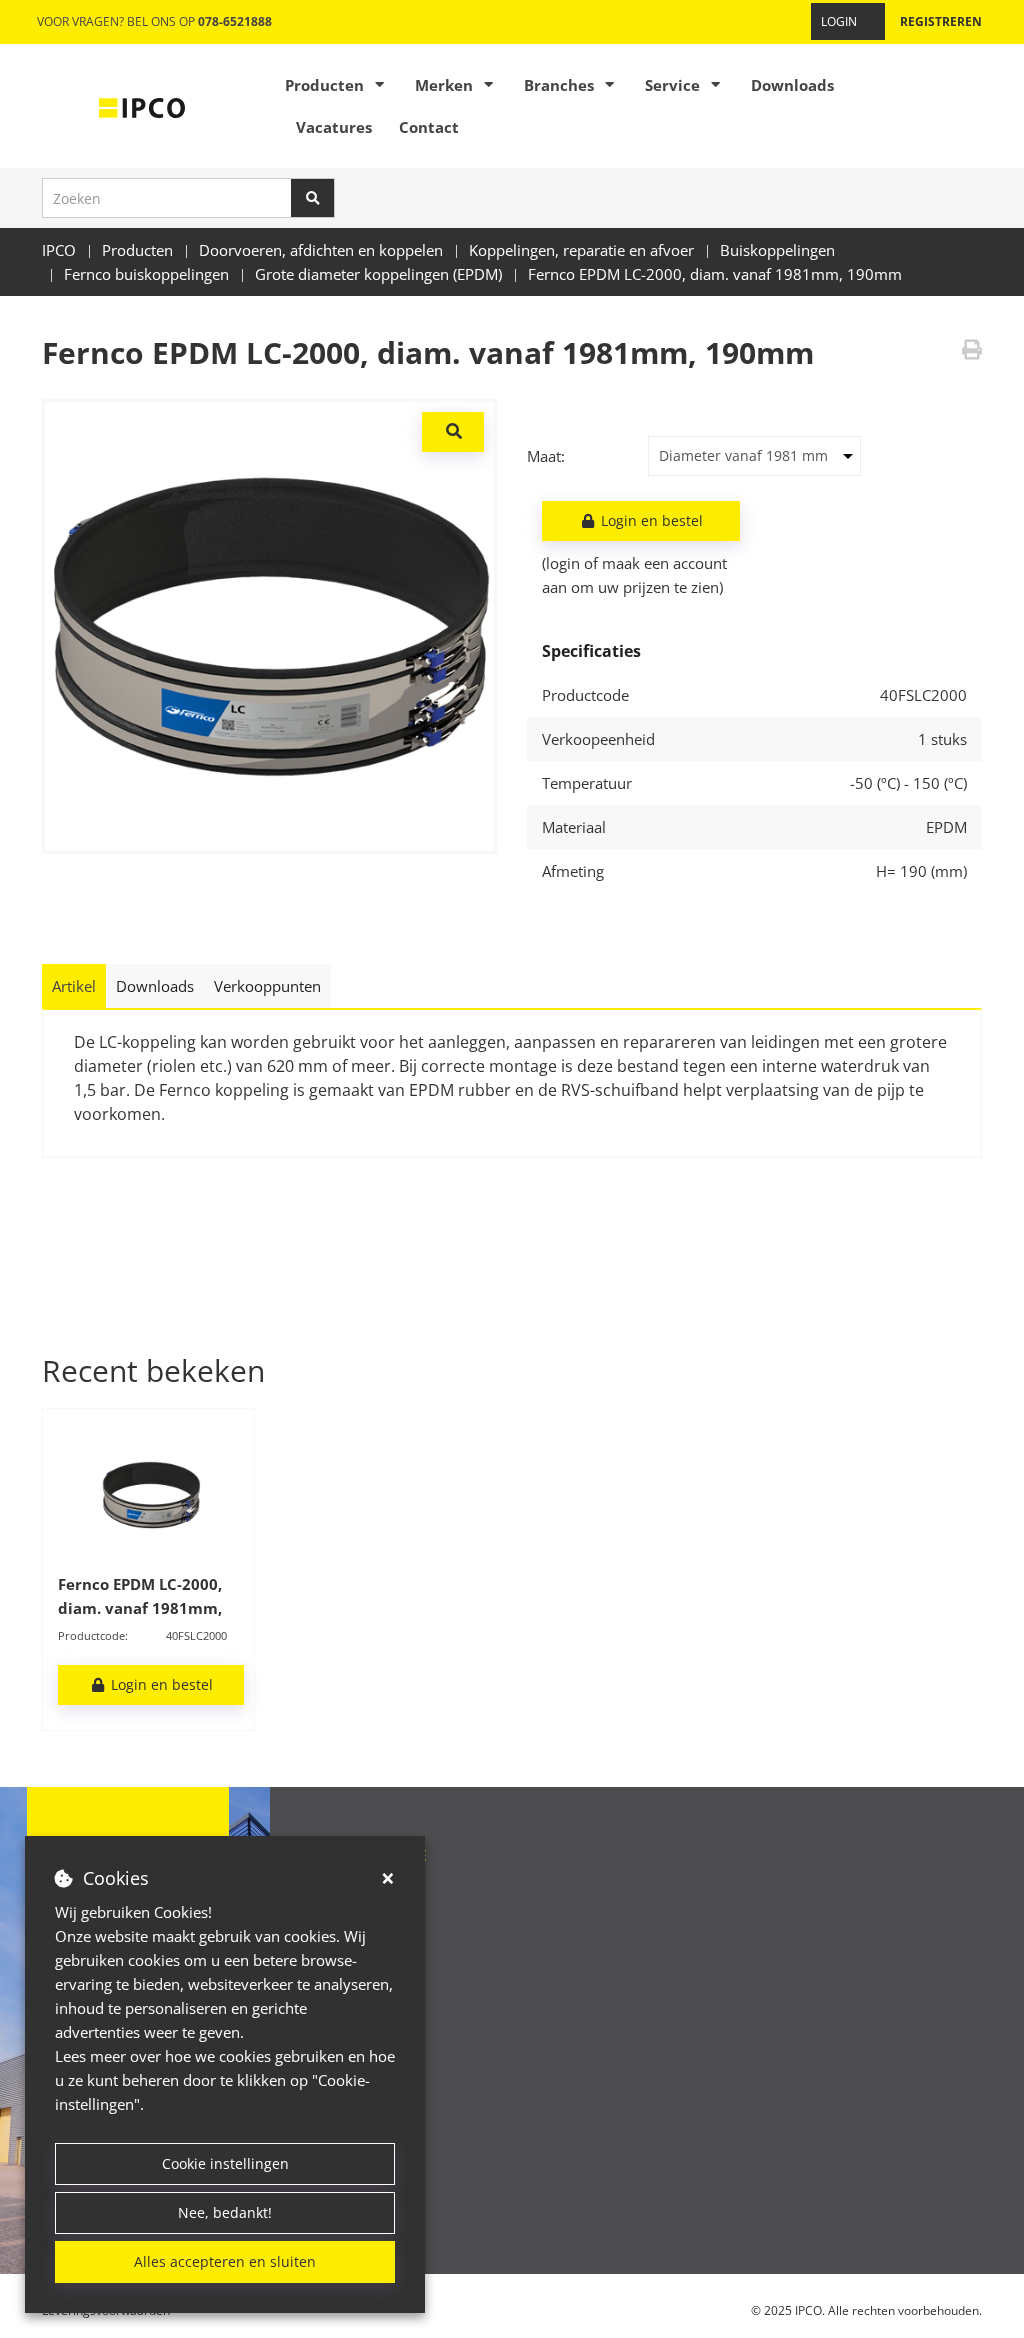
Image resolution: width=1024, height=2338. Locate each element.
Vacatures (334, 127)
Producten (324, 85)
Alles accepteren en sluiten (225, 2261)
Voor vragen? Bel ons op (154, 21)
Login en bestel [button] (650, 520)
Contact (429, 127)
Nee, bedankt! (225, 2212)
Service (672, 85)
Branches (559, 85)
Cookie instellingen (225, 2163)
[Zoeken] (313, 198)
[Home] (142, 106)
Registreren (941, 21)
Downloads (792, 85)
